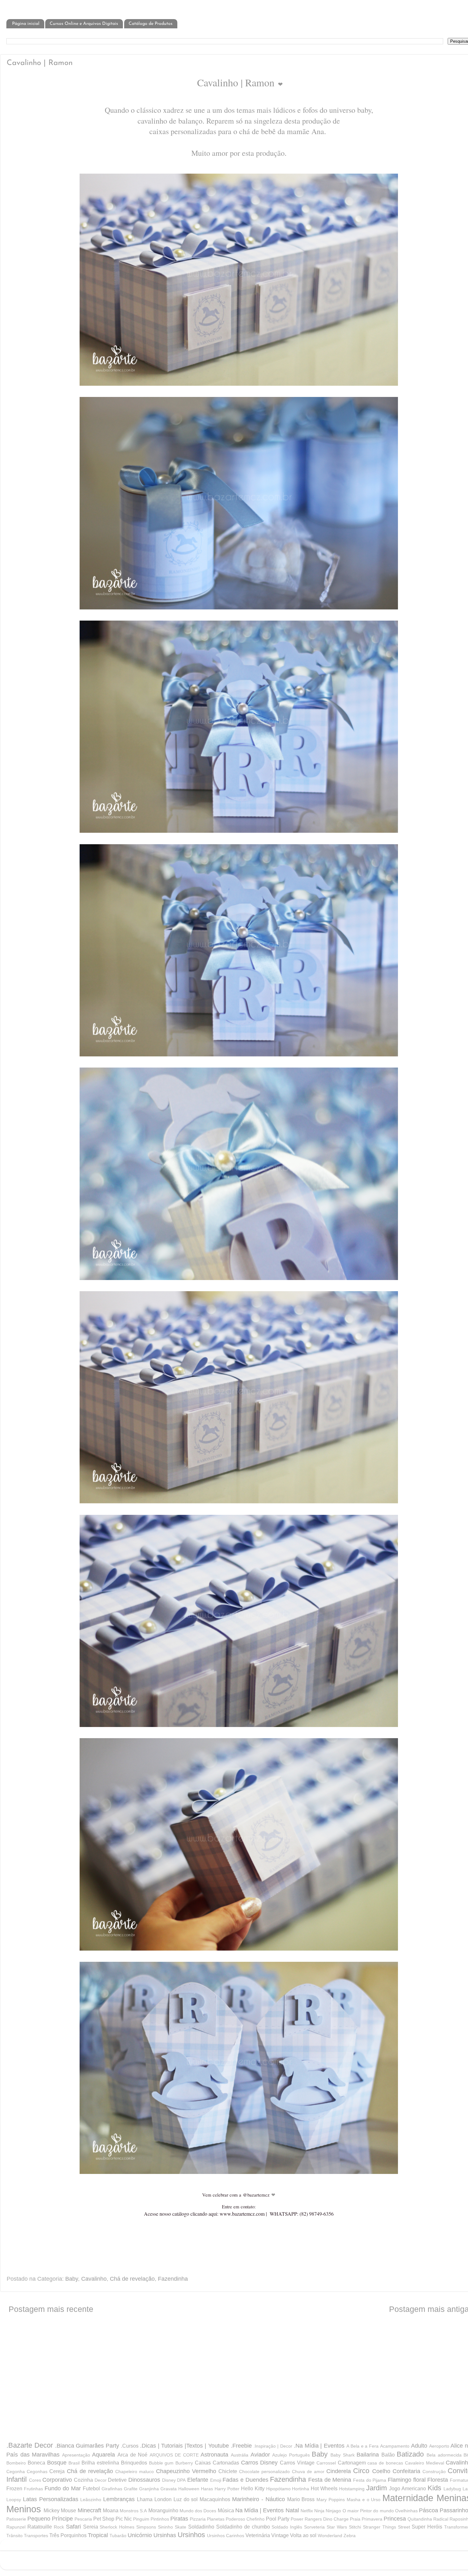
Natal (292, 2510)
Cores (35, 2480)
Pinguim (141, 2519)
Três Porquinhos (68, 2535)
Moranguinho (163, 2510)
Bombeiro (16, 2463)
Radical (441, 2519)
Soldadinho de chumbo (243, 2527)
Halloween (189, 2489)
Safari (73, 2527)
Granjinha (149, 2489)
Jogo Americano (408, 2488)
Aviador (260, 2455)
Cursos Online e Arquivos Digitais (84, 24)
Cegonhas (37, 2472)
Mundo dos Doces (198, 2511)
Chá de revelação (132, 2279)
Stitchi (355, 2527)
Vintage (280, 2535)
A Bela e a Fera (362, 2446)
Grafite (131, 2489)
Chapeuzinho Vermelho (186, 2471)
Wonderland (330, 2536)
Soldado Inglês (287, 2527)
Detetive (117, 2480)
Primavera (372, 2519)
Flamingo (400, 2480)
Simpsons (146, 2527)
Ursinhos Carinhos (226, 2536)
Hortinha (301, 2489)
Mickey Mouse (60, 2510)
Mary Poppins (331, 2500)
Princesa (395, 2519)
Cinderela (339, 2471)
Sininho (165, 2527)
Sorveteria (314, 2527)
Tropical (98, 2535)
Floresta (438, 2480)
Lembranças (119, 2499)
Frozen (14, 2488)
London (163, 2499)
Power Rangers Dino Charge (320, 2519)
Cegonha (16, 2472)
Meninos (24, 2509)
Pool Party (278, 2519)
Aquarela (103, 2455)
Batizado (410, 2454)
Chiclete (228, 2471)
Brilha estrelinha (100, 2463)
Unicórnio (140, 2535)
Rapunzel (16, 2527)
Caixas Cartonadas (217, 2463)
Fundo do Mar (63, 2488)
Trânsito (14, 2536)
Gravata (169, 2489)
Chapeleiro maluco (135, 2472)
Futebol (91, 2488)
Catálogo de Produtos (151, 24)
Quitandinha (420, 2519)
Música (226, 2510)
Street (404, 2527)
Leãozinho (91, 2500)
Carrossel (326, 2463)
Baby (72, 2279)
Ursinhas (165, 2535)
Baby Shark (343, 2455)
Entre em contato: (239, 2206)
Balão (388, 2455)
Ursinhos (191, 2535)
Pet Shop (104, 2519)
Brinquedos (134, 2463)
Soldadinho (201, 2527)
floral (419, 2480)
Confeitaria (406, 2471)
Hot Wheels (324, 2488)
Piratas (179, 2519)
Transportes (36, 2536)
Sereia (91, 2527)
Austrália (240, 2455)
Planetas (216, 2519)
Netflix (307, 2511)
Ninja (319, 2511)
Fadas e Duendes (245, 2480)
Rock (59, 2527)
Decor (101, 2480)
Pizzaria (198, 2519)
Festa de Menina (330, 2480)
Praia (355, 2519)
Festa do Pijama (370, 2480)
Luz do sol (186, 2499)
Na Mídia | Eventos (260, 2510)
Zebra (350, 2536)
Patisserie (16, 2519)
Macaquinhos (215, 2499)
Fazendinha (173, 2279)
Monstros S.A (133, 2511)
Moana (111, 2510)
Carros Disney (259, 2463)
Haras (207, 2489)
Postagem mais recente (51, 2309)
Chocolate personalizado (264, 2472)
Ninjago (333, 2511)
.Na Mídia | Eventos (319, 2446)
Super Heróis (427, 2527)
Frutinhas (33, 2489)
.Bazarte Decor (30, 2445)
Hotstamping (352, 2489)
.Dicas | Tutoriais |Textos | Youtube (184, 2446)
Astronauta (214, 2455)
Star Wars (337, 2527)
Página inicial (26, 24)
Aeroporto (439, 2446)
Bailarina (368, 2455)
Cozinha (83, 2480)
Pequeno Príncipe (50, 2519)
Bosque (57, 2463)
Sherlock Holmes (117, 2527)
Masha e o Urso (364, 2500)
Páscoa (429, 2510)
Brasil (74, 2463)
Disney (169, 2480)
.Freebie (241, 2446)
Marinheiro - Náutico (259, 2499)
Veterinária (258, 2535)
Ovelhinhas (406, 2511)
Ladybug (452, 2489)
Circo (361, 2471)
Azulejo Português (291, 2455)
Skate (181, 2527)
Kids (434, 2488)
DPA (181, 2480)
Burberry (184, 2463)
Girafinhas (112, 2489)
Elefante (198, 2480)
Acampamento (395, 2446)
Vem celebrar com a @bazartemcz (237, 2195)
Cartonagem (352, 2463)
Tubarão (118, 2536)
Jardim (376, 2488)
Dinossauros (144, 2480)
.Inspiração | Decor (273, 2446)
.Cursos (130, 2446)
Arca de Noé (132, 2455)
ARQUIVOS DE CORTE (174, 2455)
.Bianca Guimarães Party (87, 2446)
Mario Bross (301, 2499)
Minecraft (89, 2510)
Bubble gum (161, 2463)
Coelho (381, 2471)
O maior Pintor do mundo (368, 2511)
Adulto (419, 2446)
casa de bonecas (385, 2463)
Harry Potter (227, 2489)
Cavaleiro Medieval (425, 2463)
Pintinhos (160, 2519)
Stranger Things (379, 2527)
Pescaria (83, 2519)
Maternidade (408, 2498)
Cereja (57, 2471)
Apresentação (76, 2455)
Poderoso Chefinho (245, 2519)
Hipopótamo (278, 2489)
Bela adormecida (444, 2455)
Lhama (145, 2499)
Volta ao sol (303, 2535)
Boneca (36, 2463)
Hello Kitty (253, 2488)
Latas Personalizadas (51, 2499)
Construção (434, 2472)
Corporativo (57, 2480)
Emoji (216, 2480)
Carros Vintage (297, 2463)
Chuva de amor (308, 2472)
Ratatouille (40, 2527)
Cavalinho (94, 2279)
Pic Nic (124, 2519)
